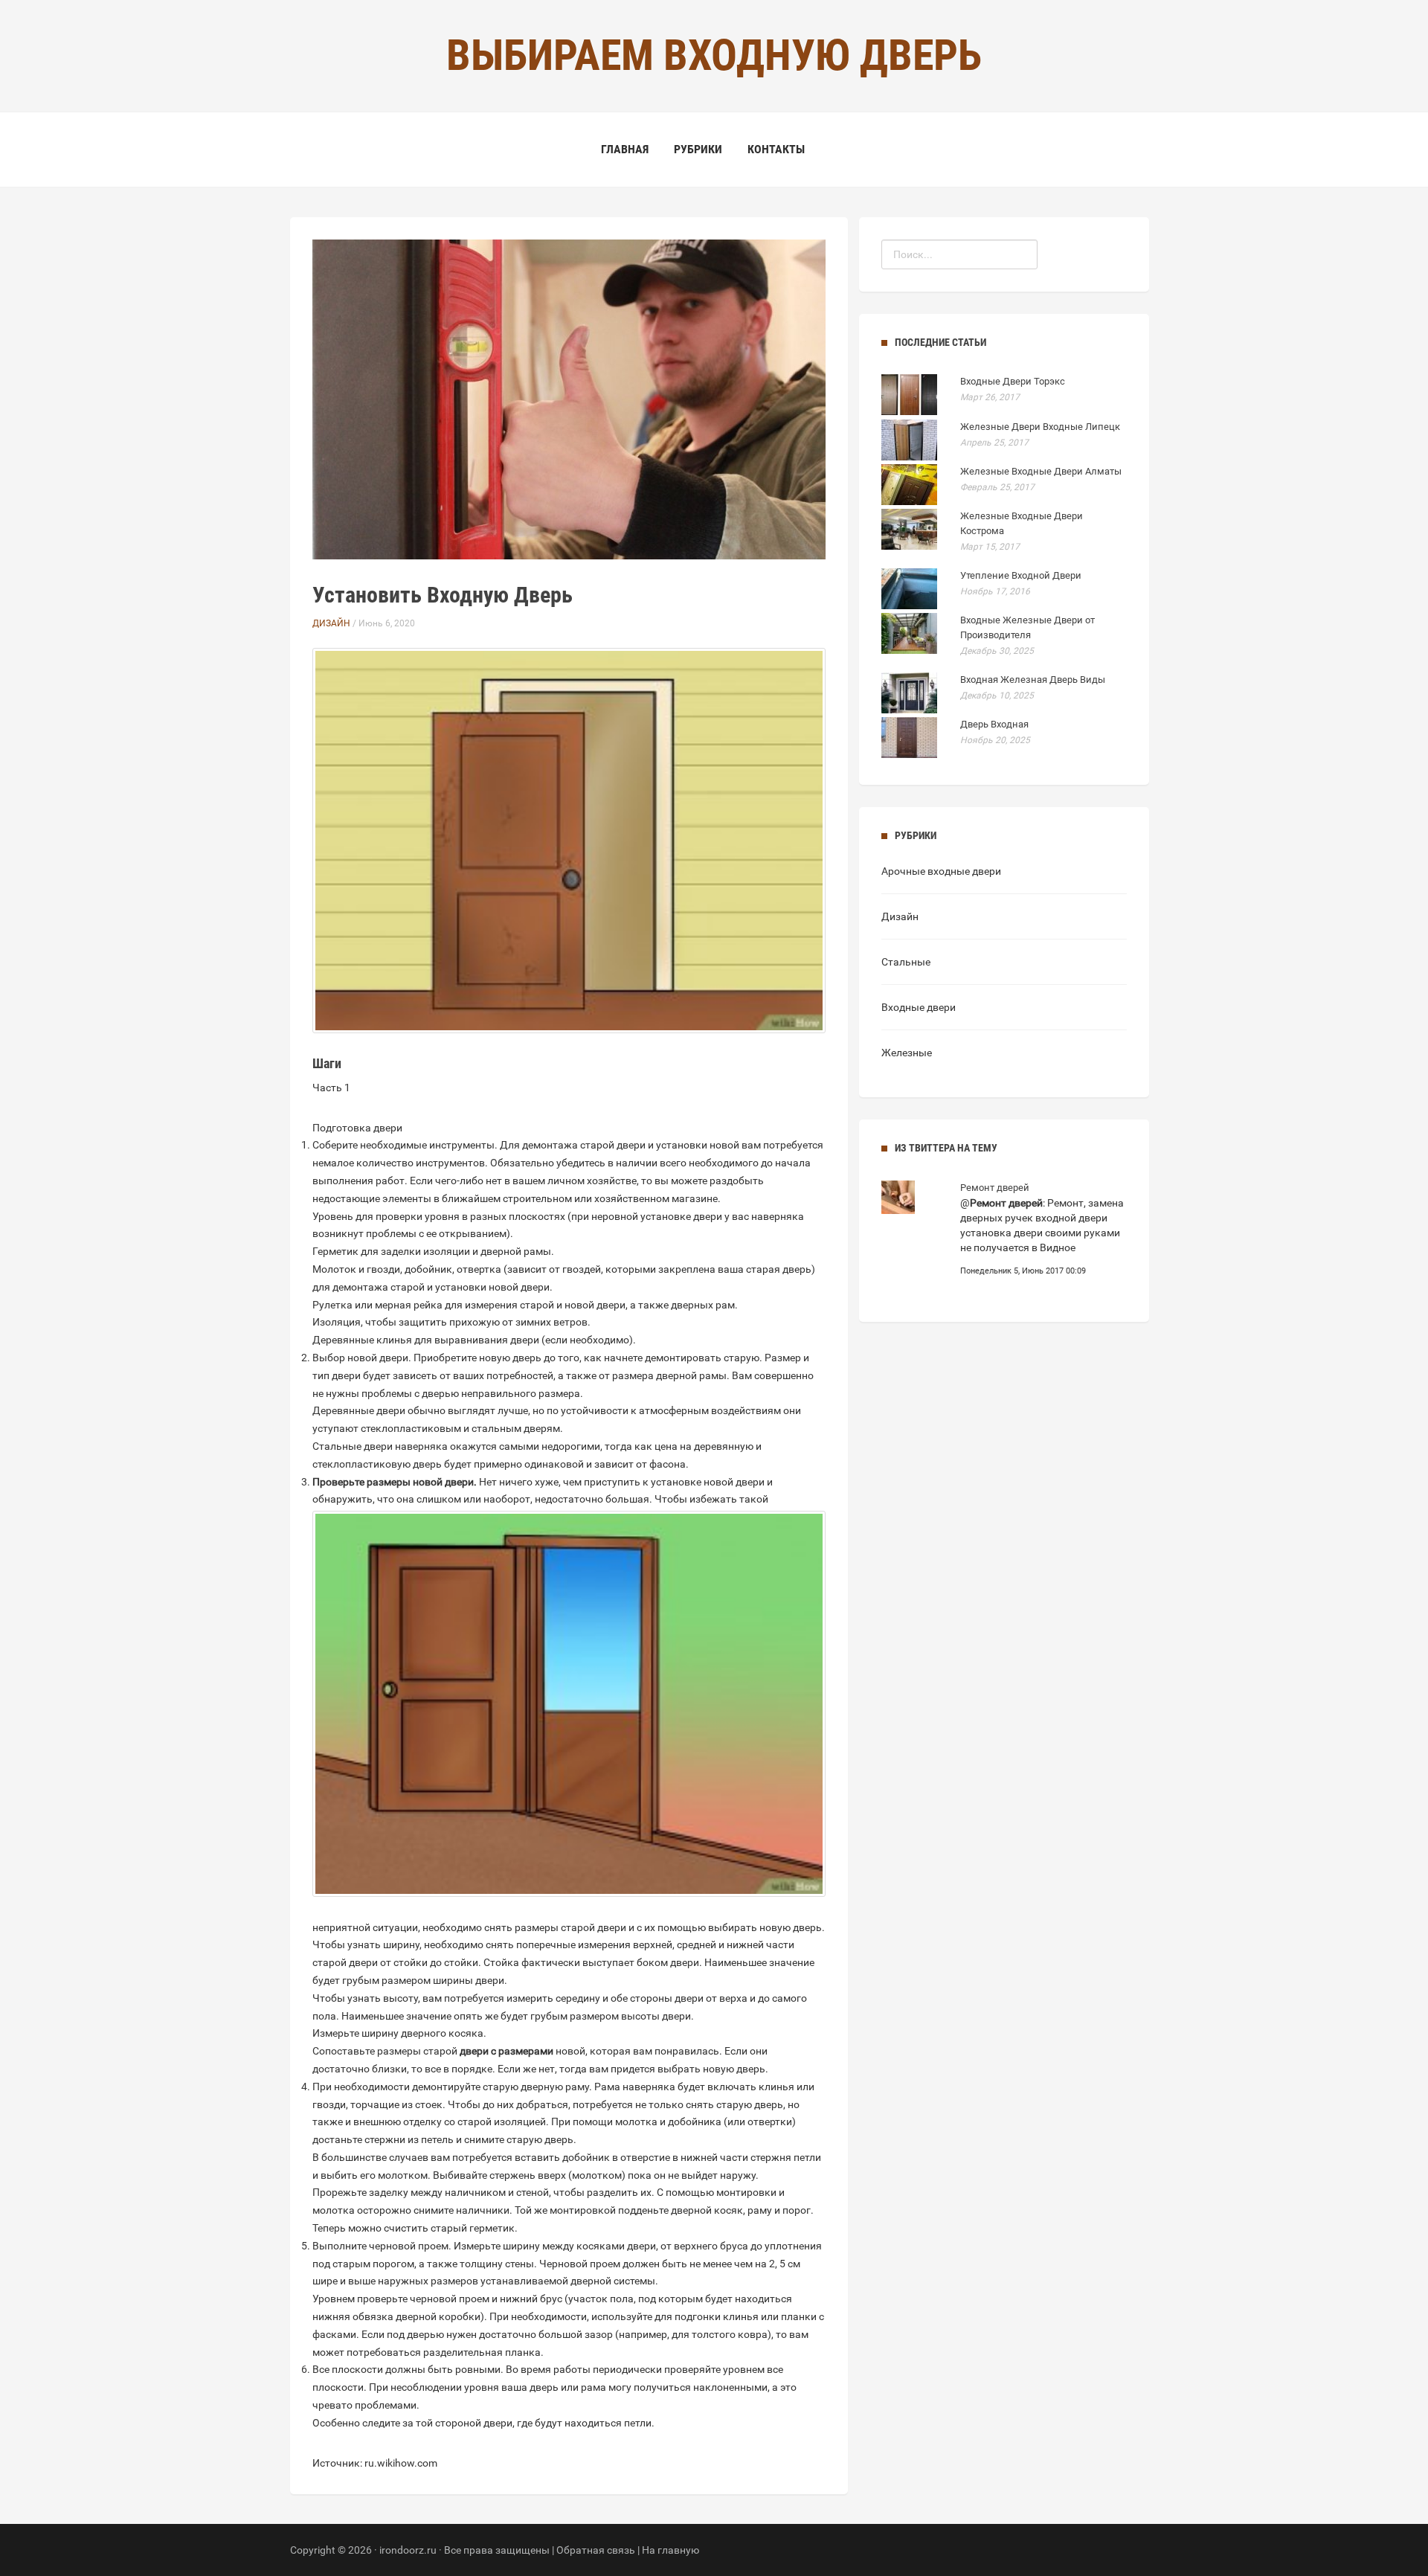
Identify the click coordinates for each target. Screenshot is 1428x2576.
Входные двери (919, 1007)
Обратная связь (596, 2550)
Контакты (776, 149)
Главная (625, 149)
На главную (670, 2550)
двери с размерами (506, 2051)
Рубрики (698, 149)
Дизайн (331, 623)
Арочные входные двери (941, 871)
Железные (907, 1053)
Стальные (906, 962)
